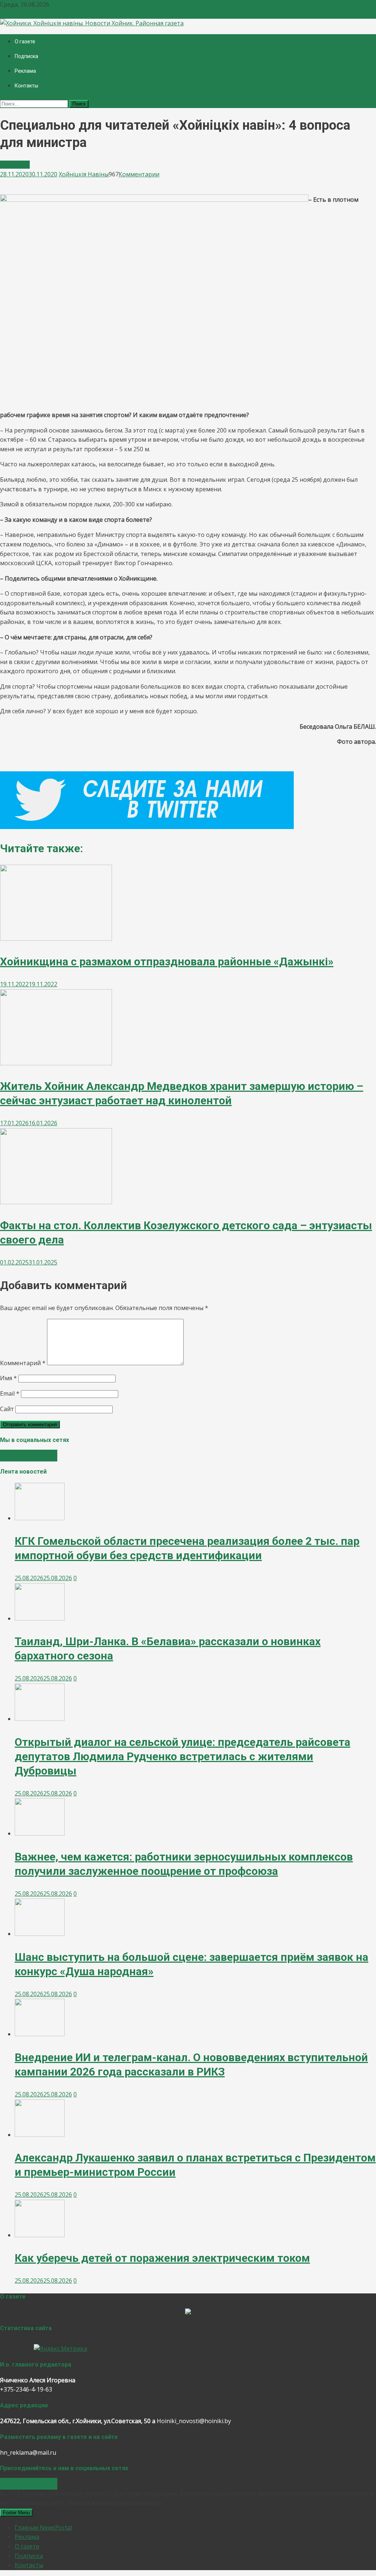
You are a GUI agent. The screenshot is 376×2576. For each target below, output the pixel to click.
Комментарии (139, 174)
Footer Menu (16, 2513)
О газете (25, 42)
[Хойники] (188, 2312)
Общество (15, 165)
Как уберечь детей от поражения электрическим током (162, 2258)
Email (10, 1393)
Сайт (7, 1409)
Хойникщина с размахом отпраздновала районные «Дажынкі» (167, 961)
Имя (8, 1378)
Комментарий (23, 1363)
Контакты (26, 86)
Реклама (25, 71)
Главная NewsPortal (43, 2527)
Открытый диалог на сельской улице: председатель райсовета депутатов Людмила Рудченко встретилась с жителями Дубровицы (182, 1756)
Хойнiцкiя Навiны (84, 174)
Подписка (26, 56)
